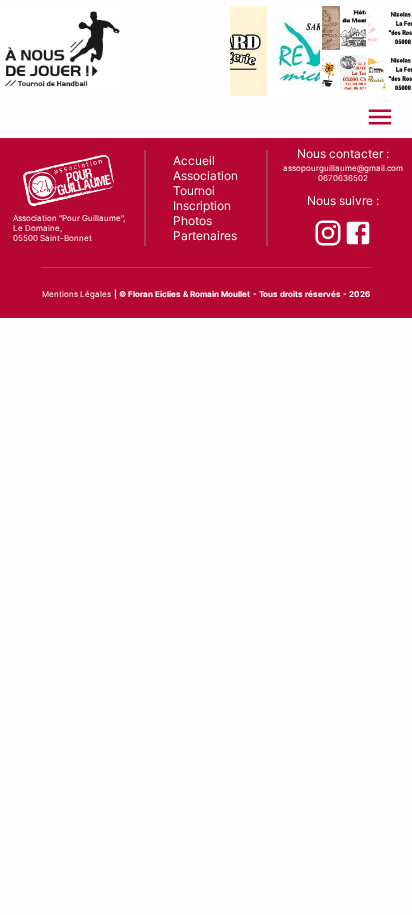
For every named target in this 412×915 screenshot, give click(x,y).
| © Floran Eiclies (147, 294)
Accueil (194, 160)
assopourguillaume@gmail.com (343, 168)
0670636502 (343, 178)
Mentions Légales (76, 294)
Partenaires (205, 235)
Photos (192, 220)
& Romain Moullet (216, 294)
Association (205, 175)
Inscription (202, 205)
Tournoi (194, 190)
